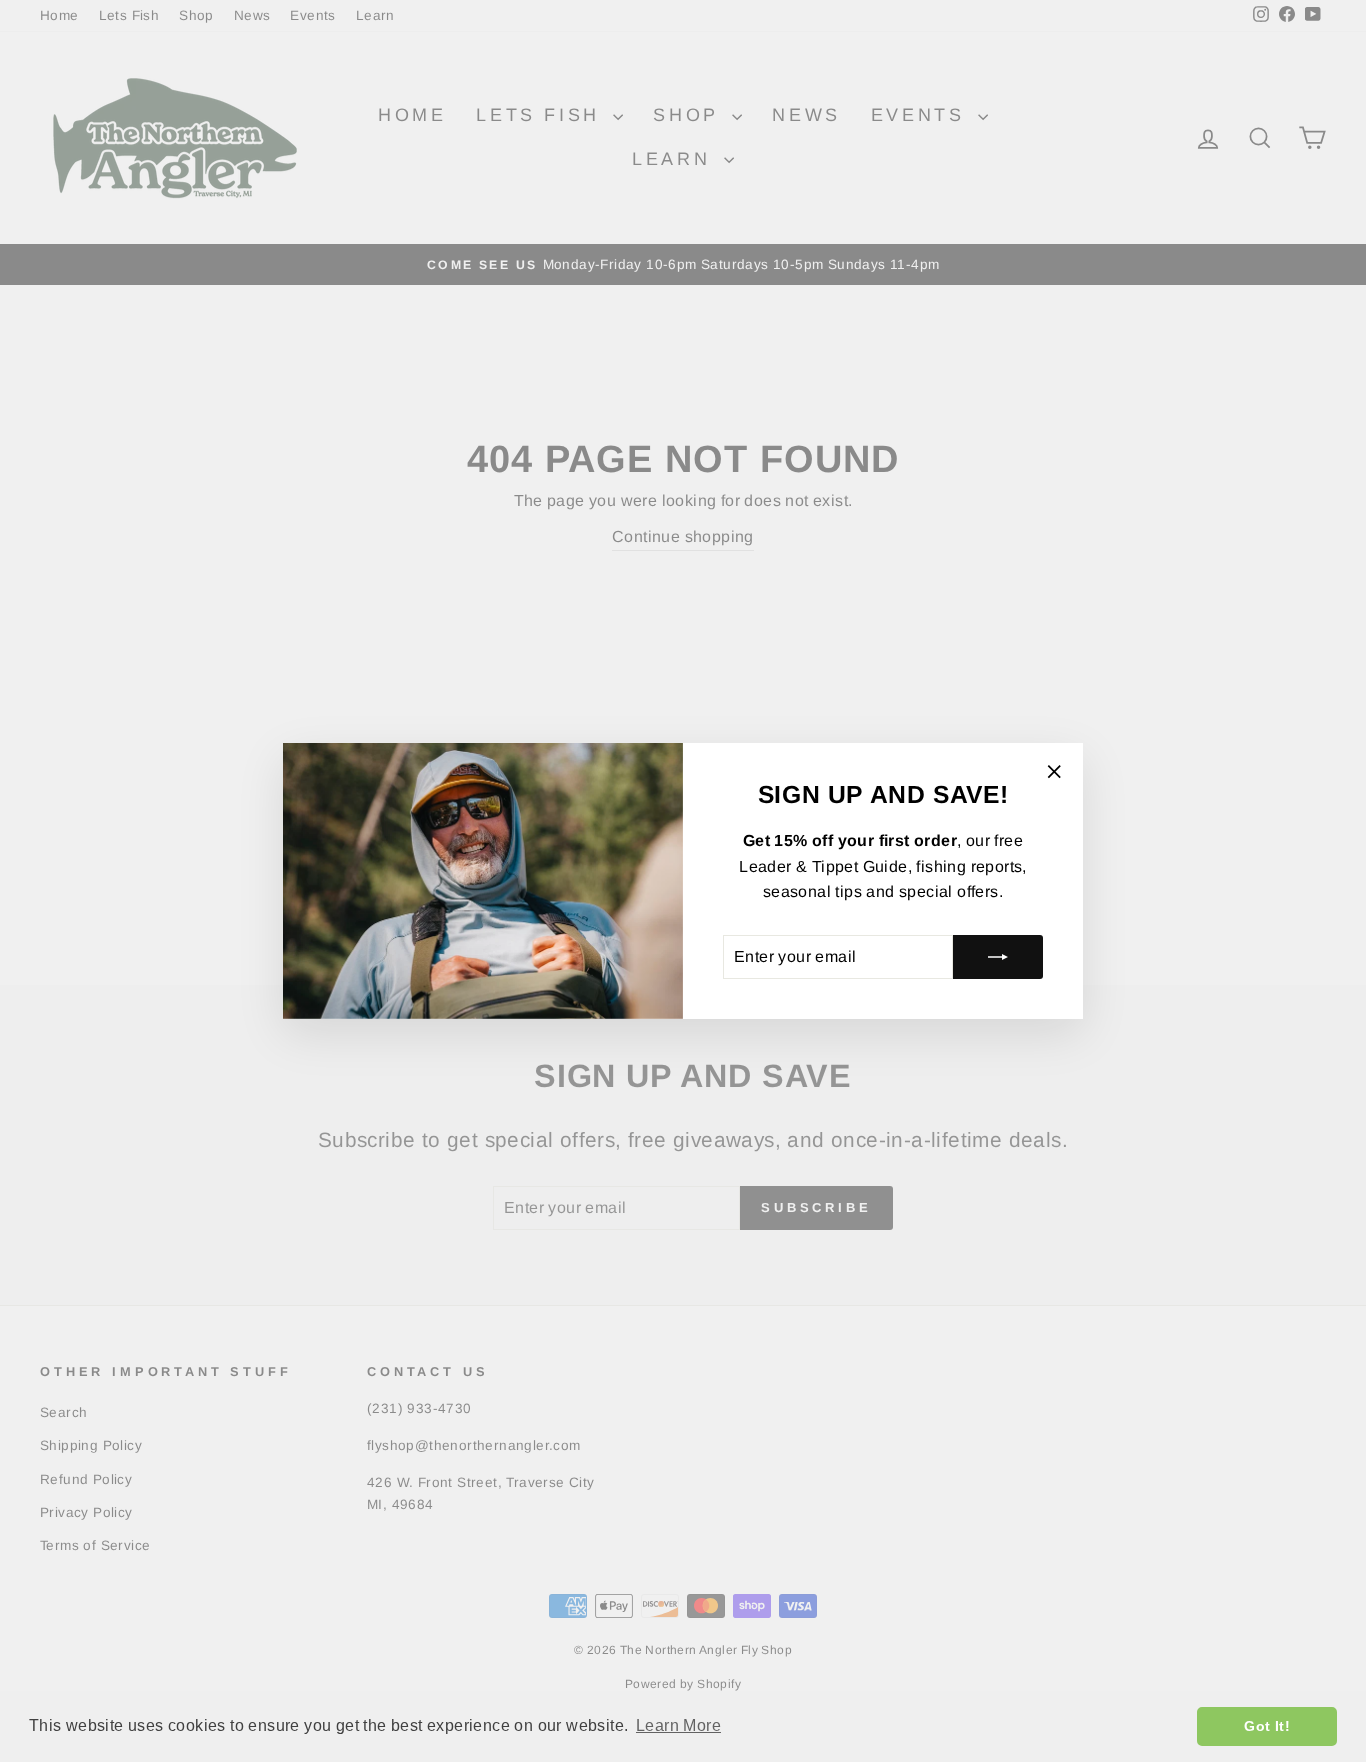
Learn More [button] (678, 1725)
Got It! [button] (1267, 1726)
